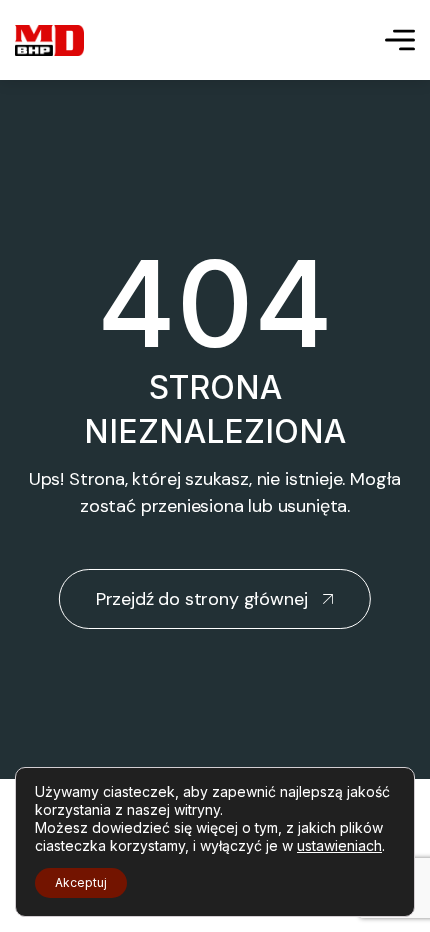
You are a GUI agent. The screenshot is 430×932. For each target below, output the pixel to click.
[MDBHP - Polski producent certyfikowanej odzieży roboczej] (49, 40)
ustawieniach (339, 845)
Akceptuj (81, 882)
